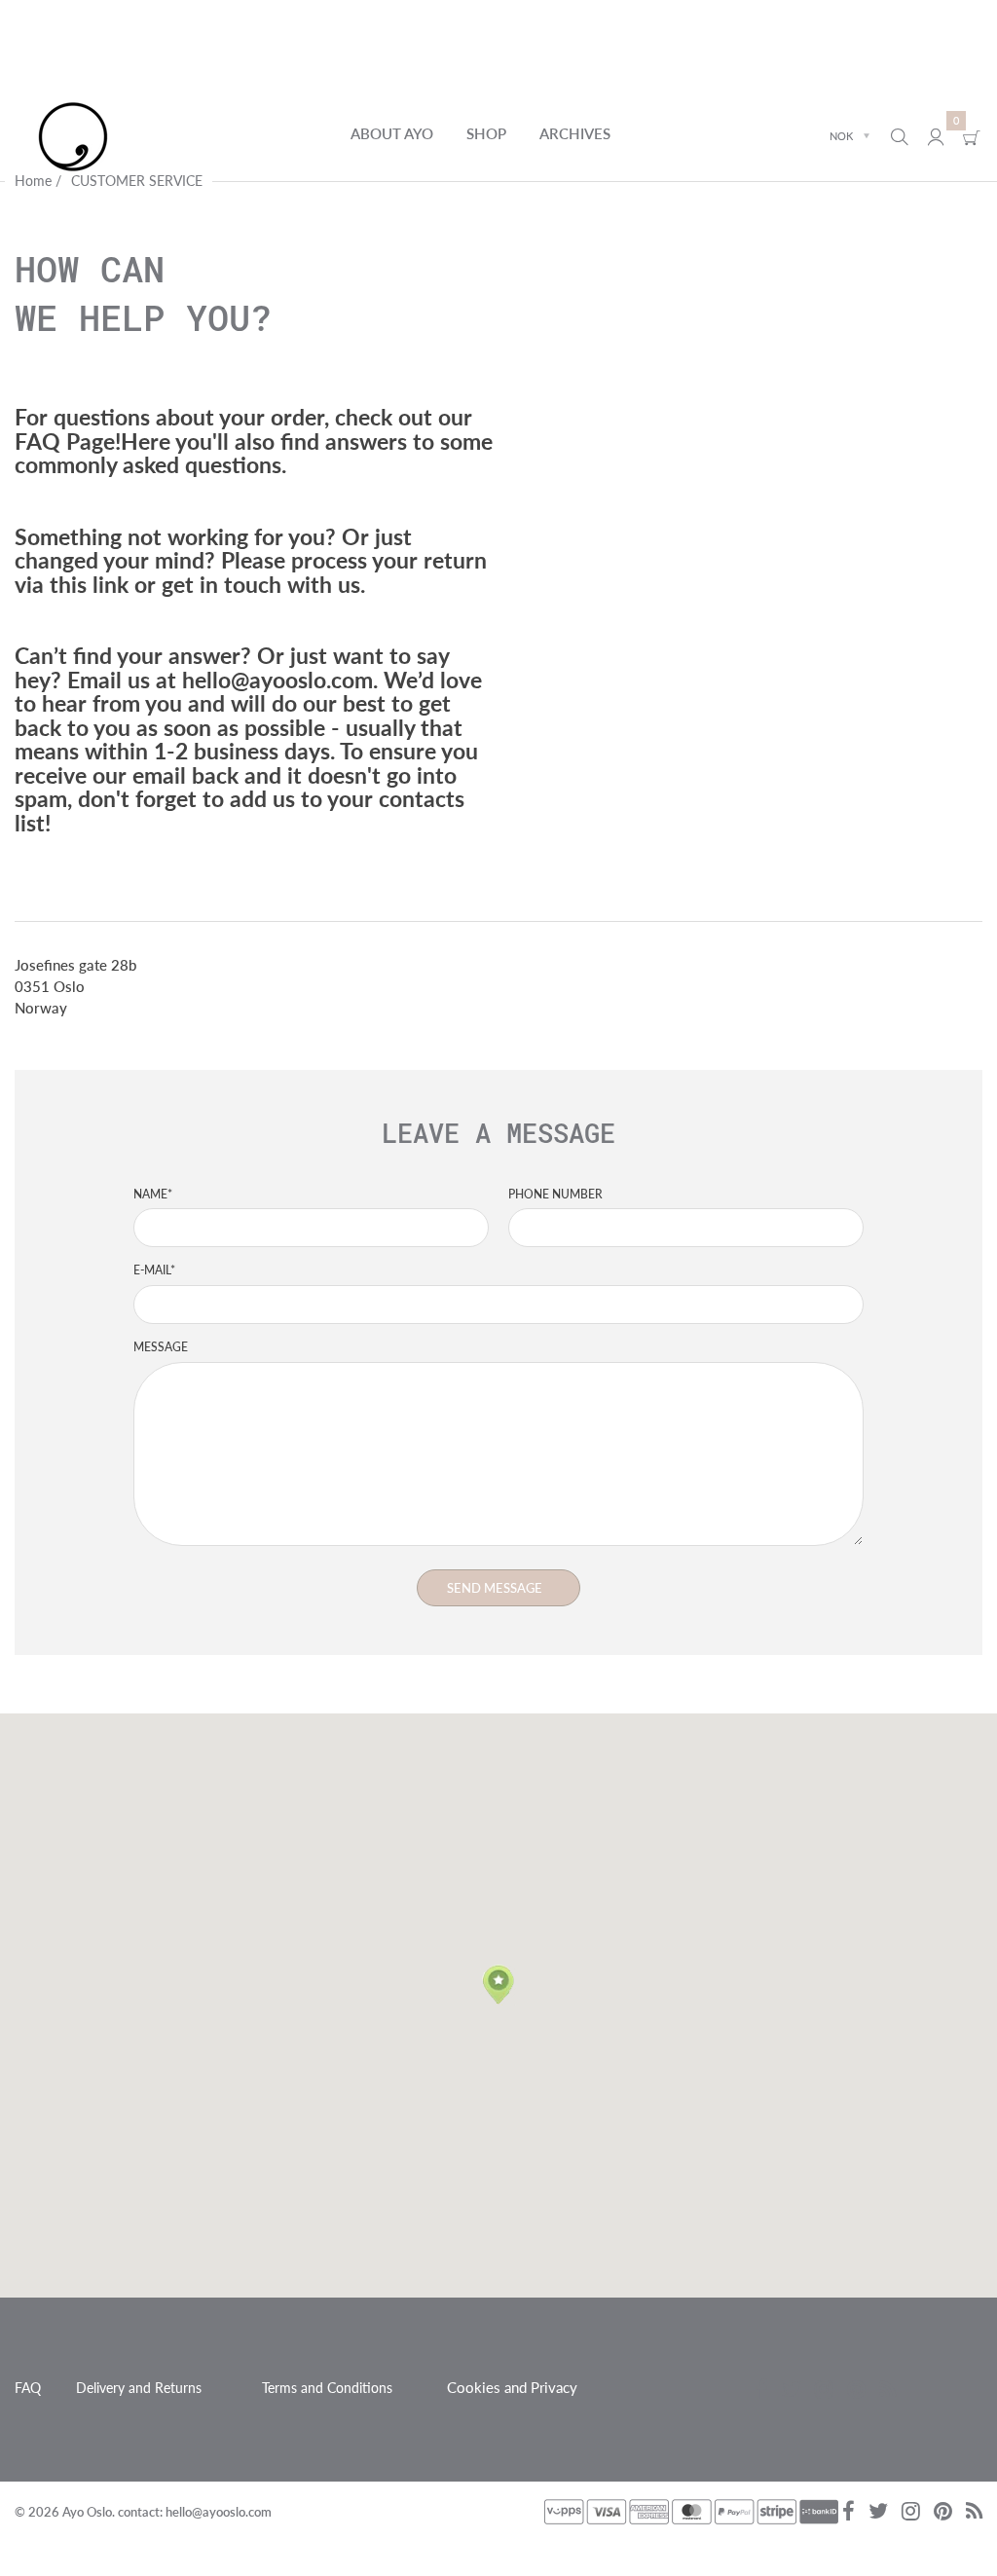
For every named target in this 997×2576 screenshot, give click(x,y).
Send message (495, 1588)
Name (153, 1194)
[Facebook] (762, 2391)
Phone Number (555, 1194)
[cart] (972, 137)
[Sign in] (936, 137)
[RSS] (887, 2391)
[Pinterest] (856, 2391)
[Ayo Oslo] (73, 134)
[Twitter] (792, 2391)
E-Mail (154, 1270)
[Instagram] (824, 2391)
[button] (498, 1985)
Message (161, 1347)
